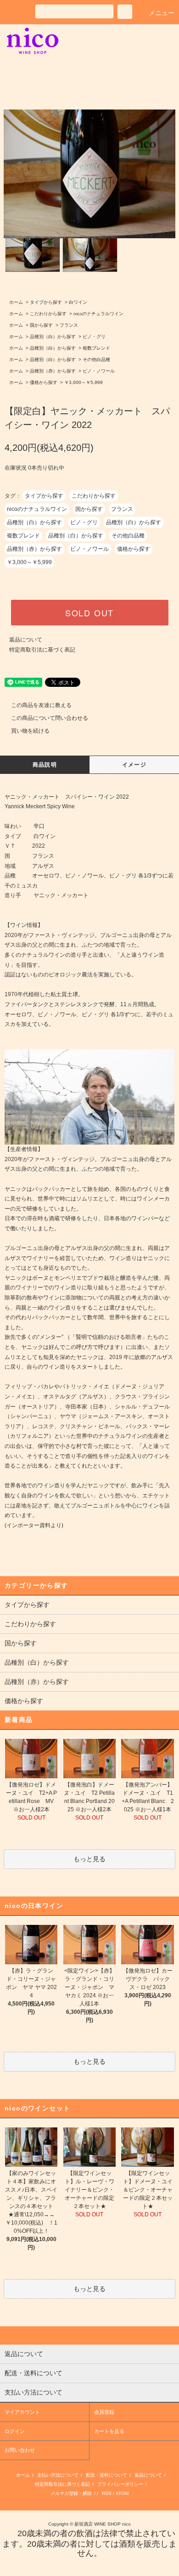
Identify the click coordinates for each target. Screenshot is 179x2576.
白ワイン (78, 302)
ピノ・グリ (94, 337)
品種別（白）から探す (53, 337)
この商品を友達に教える (41, 705)
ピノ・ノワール (99, 371)
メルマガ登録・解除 (71, 2493)
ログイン (15, 2431)
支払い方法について (58, 2475)
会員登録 (104, 2412)
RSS (107, 2493)
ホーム (16, 302)
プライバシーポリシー (120, 2484)
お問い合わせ (20, 2450)
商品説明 (45, 765)
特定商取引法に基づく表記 (42, 650)
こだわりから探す (48, 314)
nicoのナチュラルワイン (98, 314)
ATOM (122, 2493)
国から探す (41, 325)
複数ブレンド (96, 348)
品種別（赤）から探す (53, 371)
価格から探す (44, 382)
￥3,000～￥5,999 (84, 382)
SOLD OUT (89, 613)
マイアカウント (22, 2412)
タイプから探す (46, 302)
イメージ (134, 765)
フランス (69, 325)
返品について (26, 640)
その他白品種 (96, 359)
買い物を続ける (30, 731)
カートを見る (109, 2431)
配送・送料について (106, 2475)
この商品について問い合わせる (50, 718)
